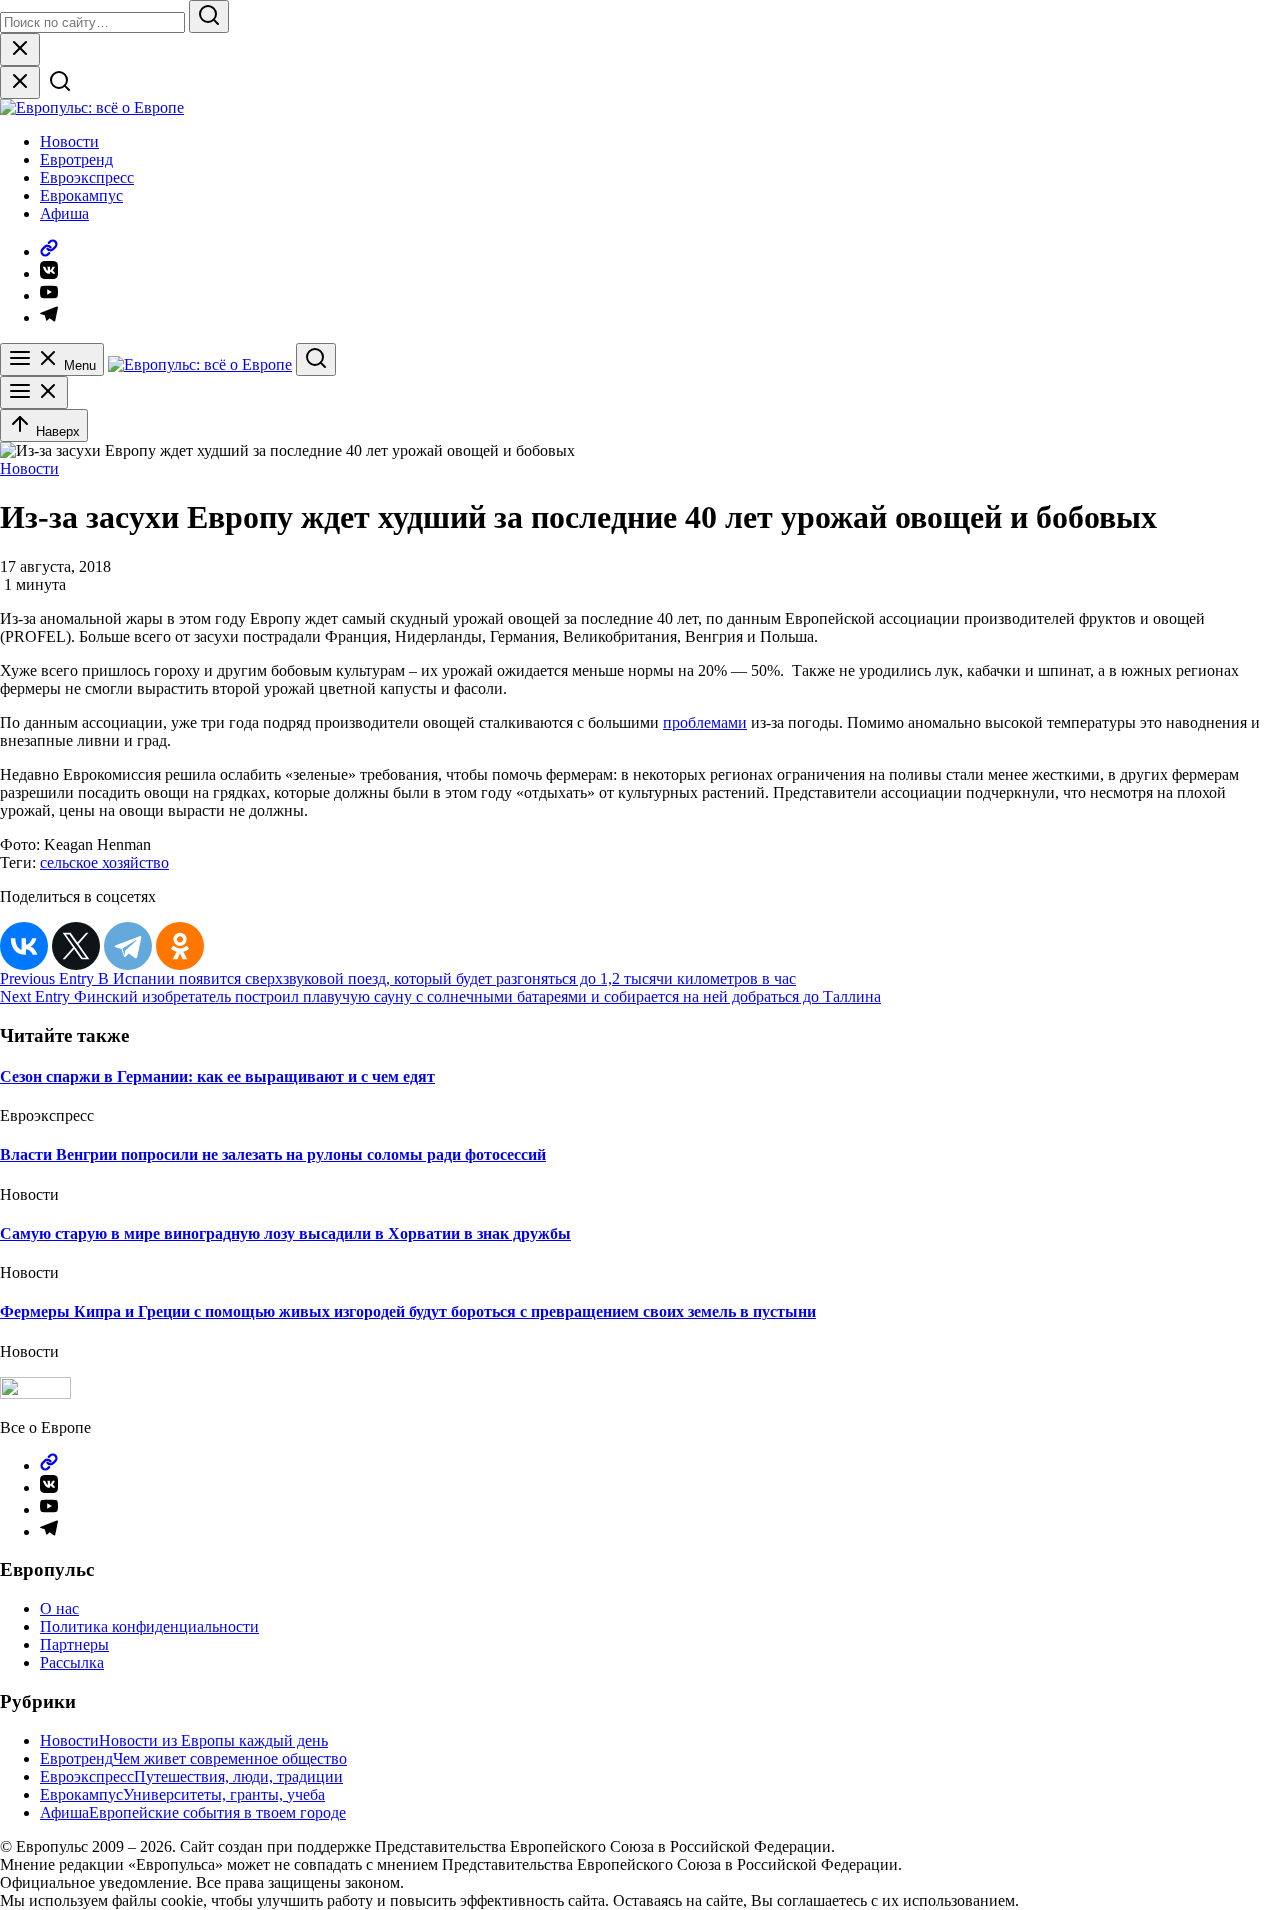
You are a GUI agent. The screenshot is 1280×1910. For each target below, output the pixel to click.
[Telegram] (128, 946)
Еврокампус (81, 195)
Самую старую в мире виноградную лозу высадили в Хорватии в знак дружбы (285, 1233)
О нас (59, 1608)
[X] (76, 946)
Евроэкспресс (87, 177)
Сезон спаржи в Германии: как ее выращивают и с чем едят (217, 1076)
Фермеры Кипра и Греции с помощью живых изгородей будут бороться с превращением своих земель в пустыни (408, 1311)
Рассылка (72, 1662)
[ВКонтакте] (24, 946)
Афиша (64, 213)
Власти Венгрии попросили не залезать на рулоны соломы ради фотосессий (273, 1154)
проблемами (705, 722)
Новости (69, 141)
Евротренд (76, 159)
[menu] (34, 392)
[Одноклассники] (180, 946)
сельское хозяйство (104, 862)
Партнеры (74, 1644)
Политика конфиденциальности (149, 1626)
